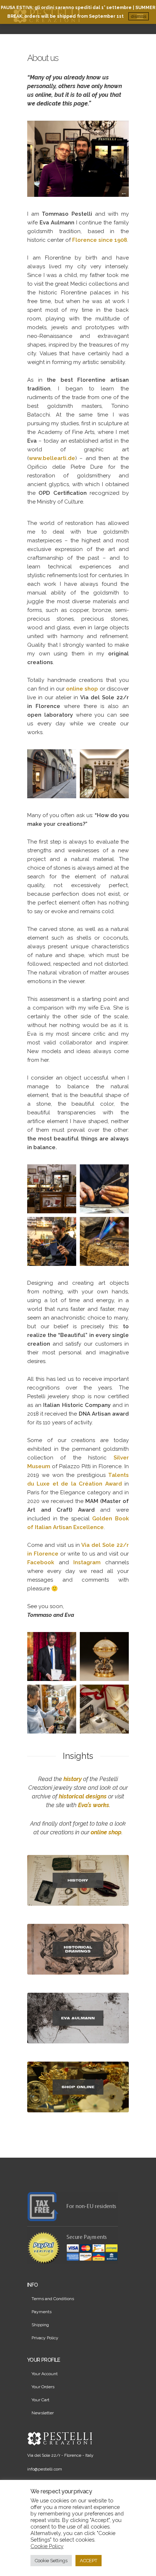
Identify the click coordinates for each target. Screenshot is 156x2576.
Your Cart (40, 2400)
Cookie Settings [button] (51, 2561)
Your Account (45, 2374)
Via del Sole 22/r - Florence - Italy (60, 2455)
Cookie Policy (47, 2546)
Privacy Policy (45, 2338)
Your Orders (43, 2387)
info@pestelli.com (45, 2469)
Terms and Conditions (53, 2299)
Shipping (40, 2325)
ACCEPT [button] (89, 2561)
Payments (42, 2312)
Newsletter (43, 2413)
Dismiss (139, 16)
